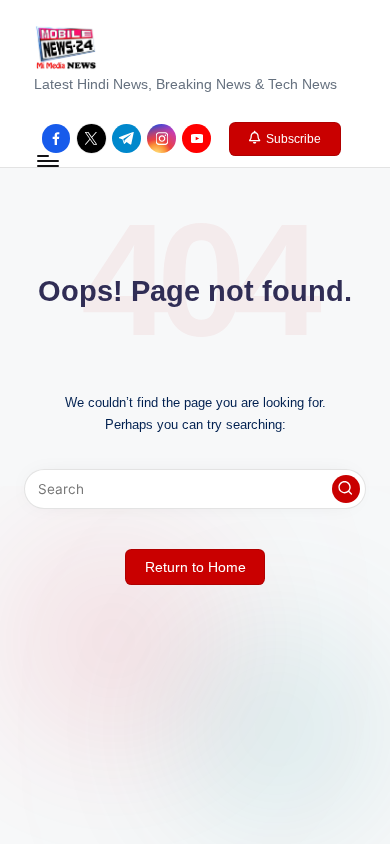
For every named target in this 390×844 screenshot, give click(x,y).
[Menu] (47, 161)
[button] (285, 139)
